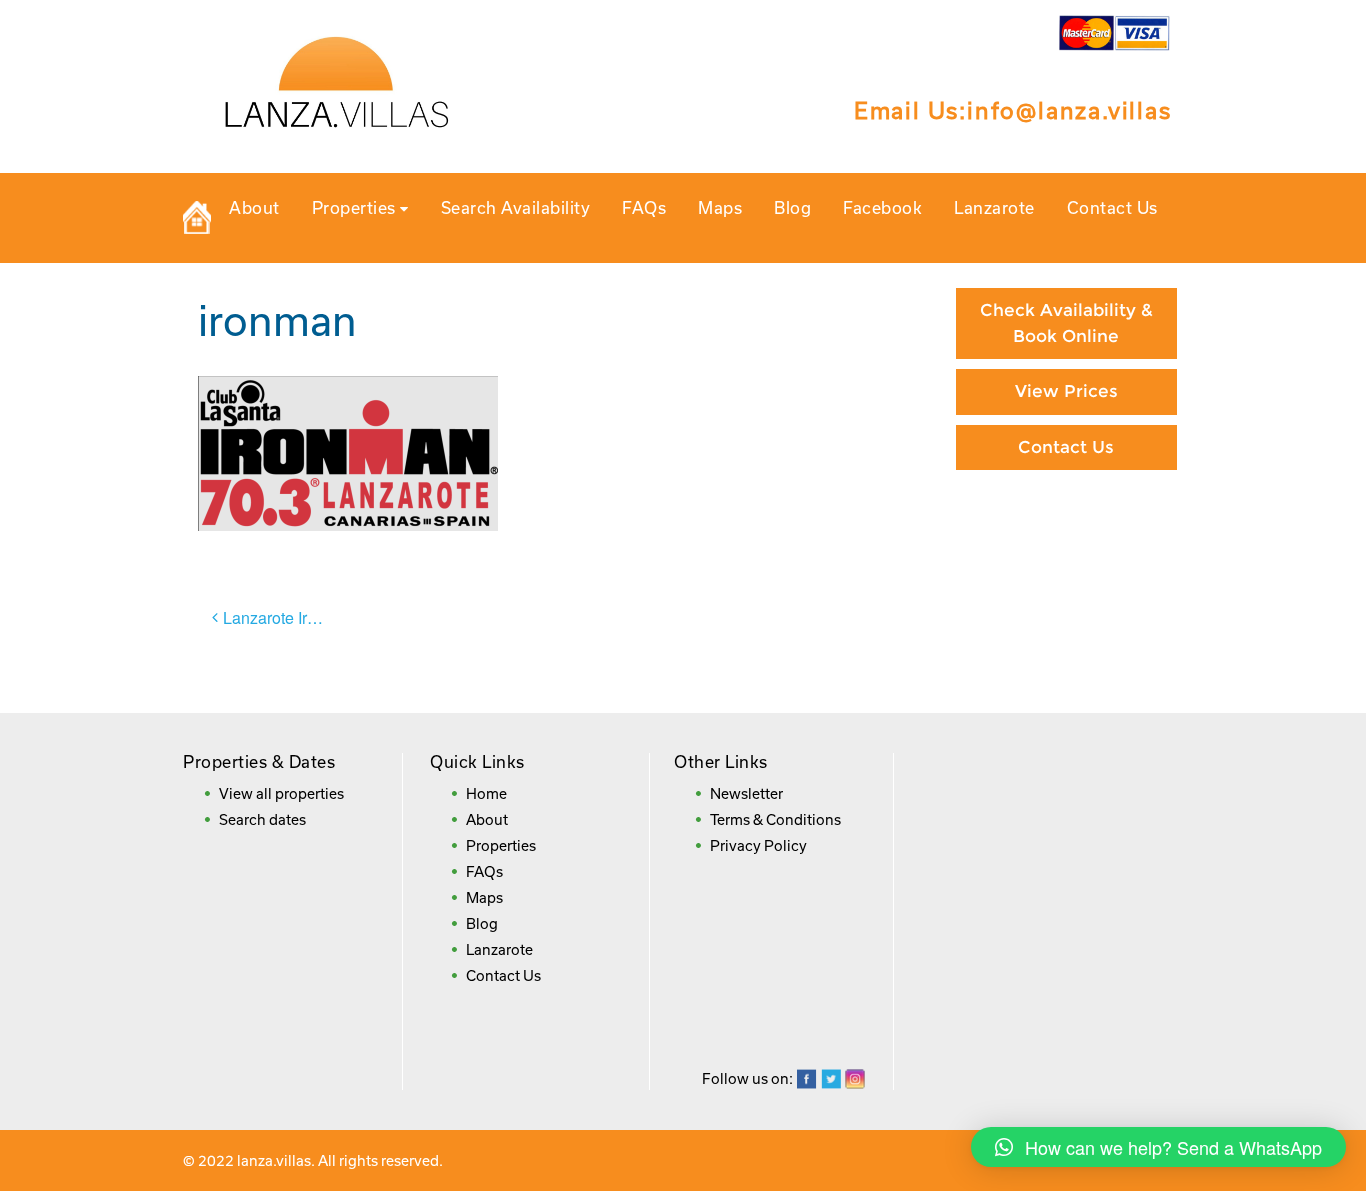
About (254, 207)
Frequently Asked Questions (1066, 672)
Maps (720, 207)
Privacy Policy (758, 845)
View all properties (281, 793)
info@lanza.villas (1069, 110)
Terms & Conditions (775, 819)
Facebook (882, 207)
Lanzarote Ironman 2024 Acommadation (285, 617)
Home (486, 793)
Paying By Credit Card (1066, 522)
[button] (1158, 1147)
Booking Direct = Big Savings (1066, 591)
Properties (356, 207)
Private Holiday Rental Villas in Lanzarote (197, 218)
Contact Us (1112, 207)
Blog (792, 207)
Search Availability (516, 207)
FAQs (644, 207)
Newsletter (746, 793)
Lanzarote (994, 207)
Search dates (262, 819)
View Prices (1066, 391)
